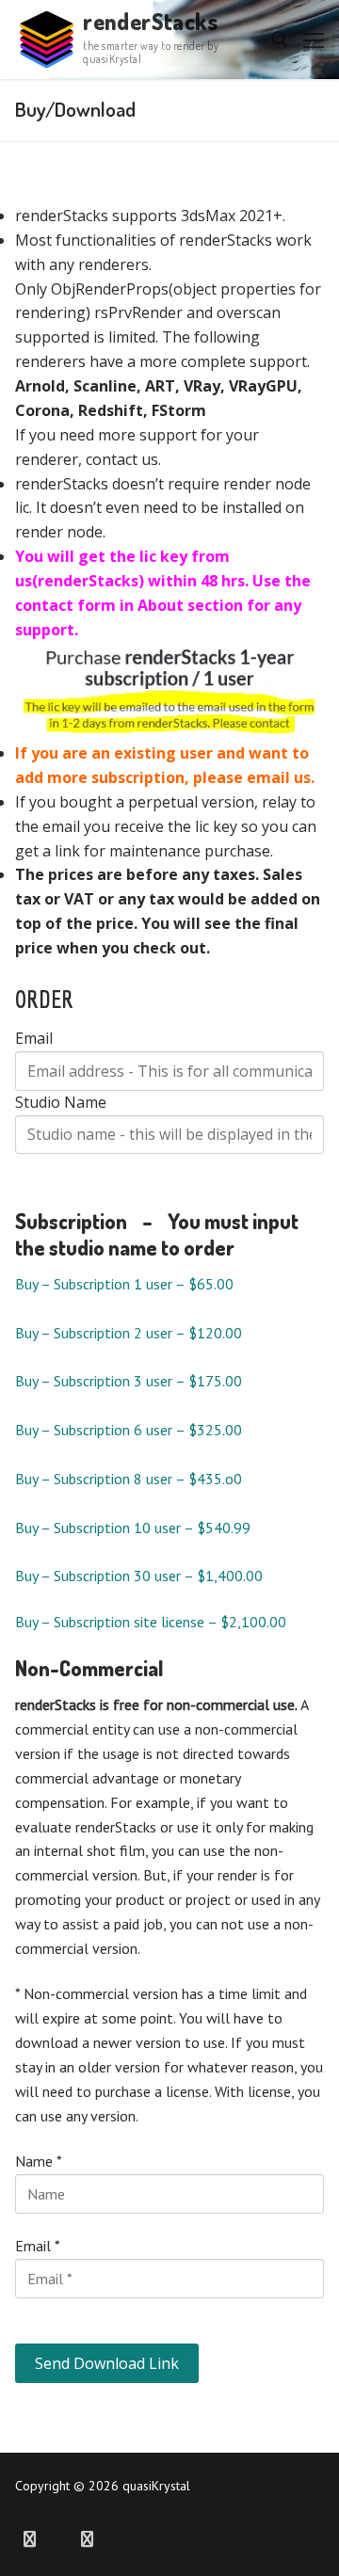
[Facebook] (30, 2540)
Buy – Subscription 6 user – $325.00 (129, 1430)
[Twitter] (87, 2540)
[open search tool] (280, 40)
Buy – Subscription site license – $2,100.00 (151, 1622)
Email (34, 1038)
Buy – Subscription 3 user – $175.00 (129, 1381)
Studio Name (61, 1102)
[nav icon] (314, 40)
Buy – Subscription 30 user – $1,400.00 (139, 1576)
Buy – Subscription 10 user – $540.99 (133, 1528)
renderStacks (150, 21)
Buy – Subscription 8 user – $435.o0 (129, 1479)
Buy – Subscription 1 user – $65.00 (124, 1284)
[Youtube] (59, 2540)
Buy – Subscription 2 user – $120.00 (129, 1333)
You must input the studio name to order (157, 1234)
